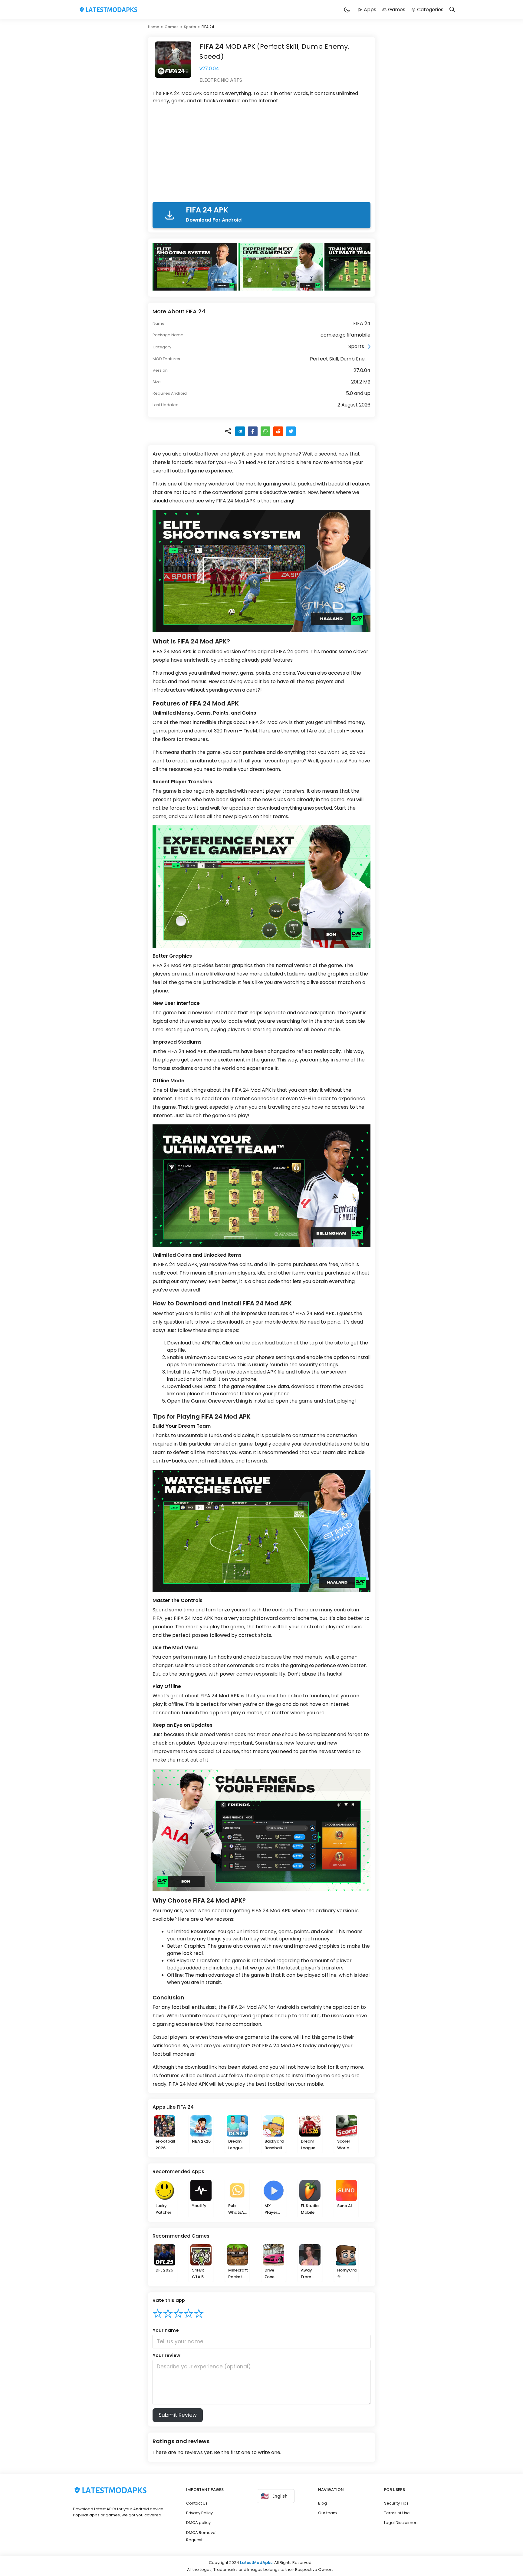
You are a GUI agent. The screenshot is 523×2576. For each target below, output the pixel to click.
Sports (190, 27)
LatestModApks (256, 2563)
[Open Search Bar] (452, 10)
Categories (430, 10)
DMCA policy (198, 2523)
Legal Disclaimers (401, 2523)
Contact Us (197, 2503)
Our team (327, 2513)
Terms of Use (397, 2513)
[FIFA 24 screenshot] (196, 267)
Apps (370, 10)
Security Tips (396, 2503)
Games (397, 10)
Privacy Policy (199, 2513)
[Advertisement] (261, 154)
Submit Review (178, 2415)
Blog (322, 2503)
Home (154, 27)
